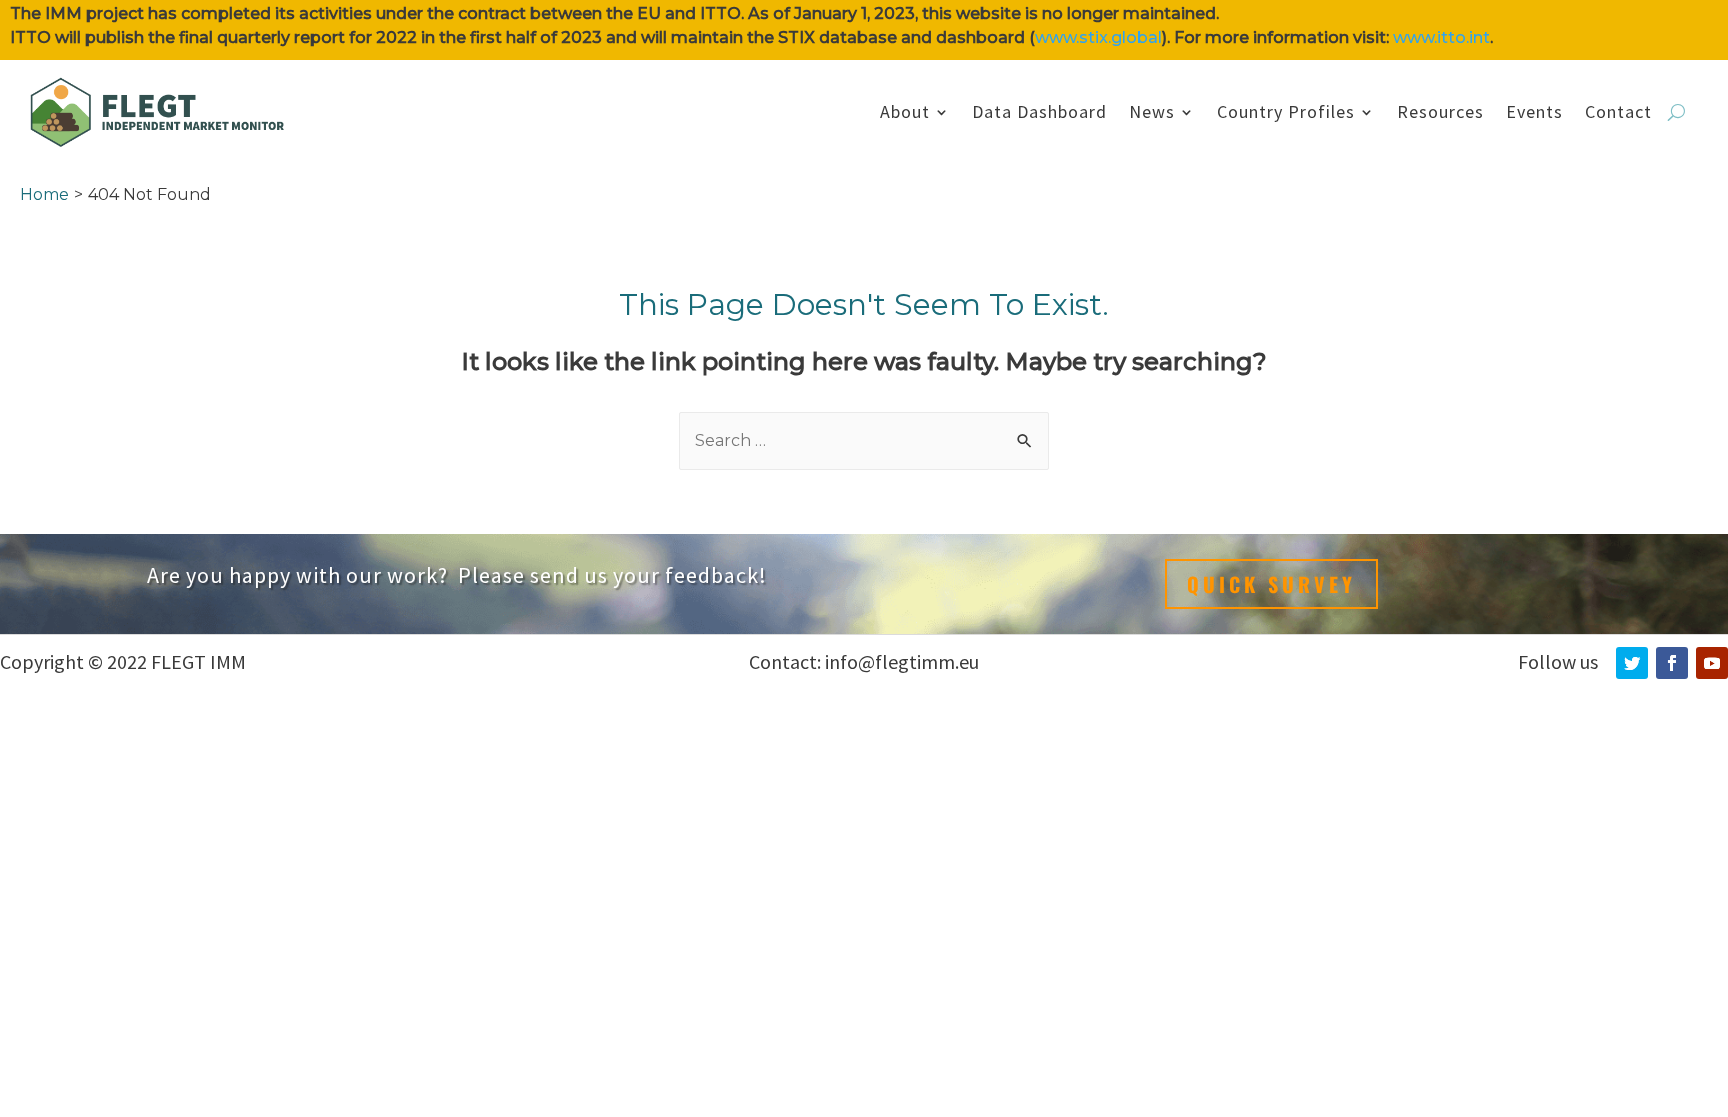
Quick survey (1271, 584)
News (1152, 111)
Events (1534, 111)
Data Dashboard (1039, 111)
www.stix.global (1098, 37)
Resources (1440, 111)
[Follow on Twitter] (1632, 663)
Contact (1618, 111)
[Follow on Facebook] (1672, 663)
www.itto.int (1441, 37)
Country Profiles (1286, 111)
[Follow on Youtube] (1712, 663)
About (905, 111)
